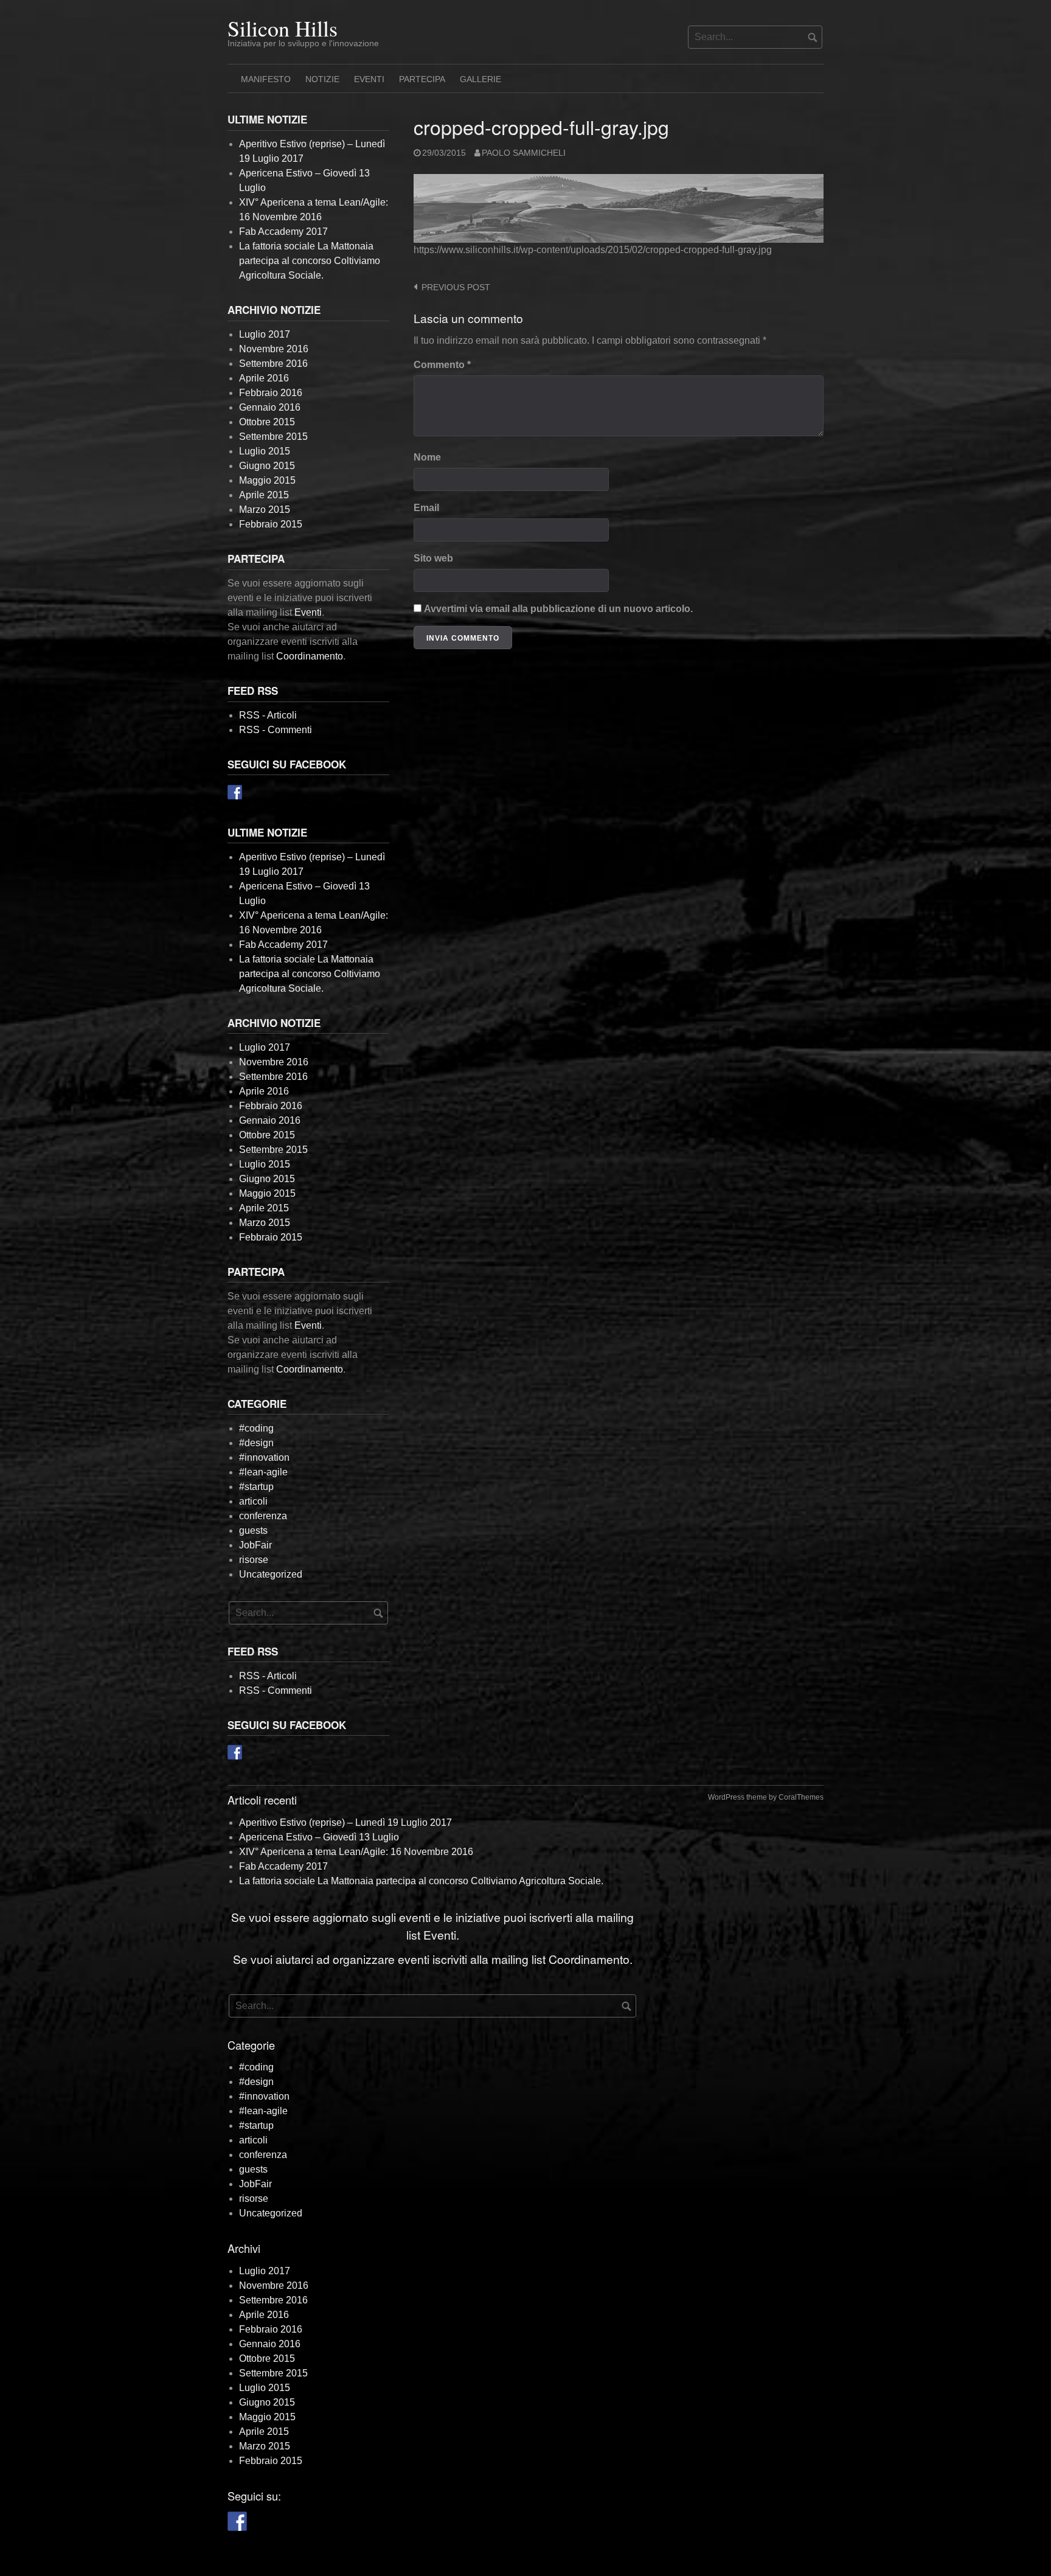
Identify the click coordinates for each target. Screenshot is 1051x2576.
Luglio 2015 (265, 451)
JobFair (255, 1545)
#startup (256, 1487)
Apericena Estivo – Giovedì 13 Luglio (319, 1837)
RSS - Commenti (276, 730)
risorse (254, 1560)
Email (426, 508)
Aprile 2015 (264, 495)
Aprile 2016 (264, 378)
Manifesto (266, 79)
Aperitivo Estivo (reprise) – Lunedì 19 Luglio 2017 (345, 1822)
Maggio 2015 (267, 480)
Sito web (433, 558)
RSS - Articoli (268, 715)
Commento (442, 365)
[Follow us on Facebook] (235, 792)
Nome (427, 457)
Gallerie (480, 79)
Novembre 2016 (274, 349)
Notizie (322, 79)
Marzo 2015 (265, 510)
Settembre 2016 (273, 364)
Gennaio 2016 (270, 407)
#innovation (264, 1457)
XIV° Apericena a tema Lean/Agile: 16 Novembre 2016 (356, 1852)
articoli (253, 1501)
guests (253, 1530)
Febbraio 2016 (271, 393)
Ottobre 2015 (267, 422)
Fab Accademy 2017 (283, 231)
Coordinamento (310, 656)
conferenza (263, 1516)
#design (256, 1443)
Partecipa (422, 79)
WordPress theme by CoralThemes (766, 1797)
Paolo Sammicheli (524, 153)
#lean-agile (263, 1472)
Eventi (369, 79)
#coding (256, 1428)
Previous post (456, 287)
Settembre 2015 (273, 437)
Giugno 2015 (267, 466)
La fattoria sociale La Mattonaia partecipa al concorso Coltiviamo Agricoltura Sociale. (310, 261)
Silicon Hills (283, 28)
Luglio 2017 (265, 334)
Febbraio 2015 (271, 524)
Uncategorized (271, 1574)
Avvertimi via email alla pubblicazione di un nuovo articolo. (558, 609)
